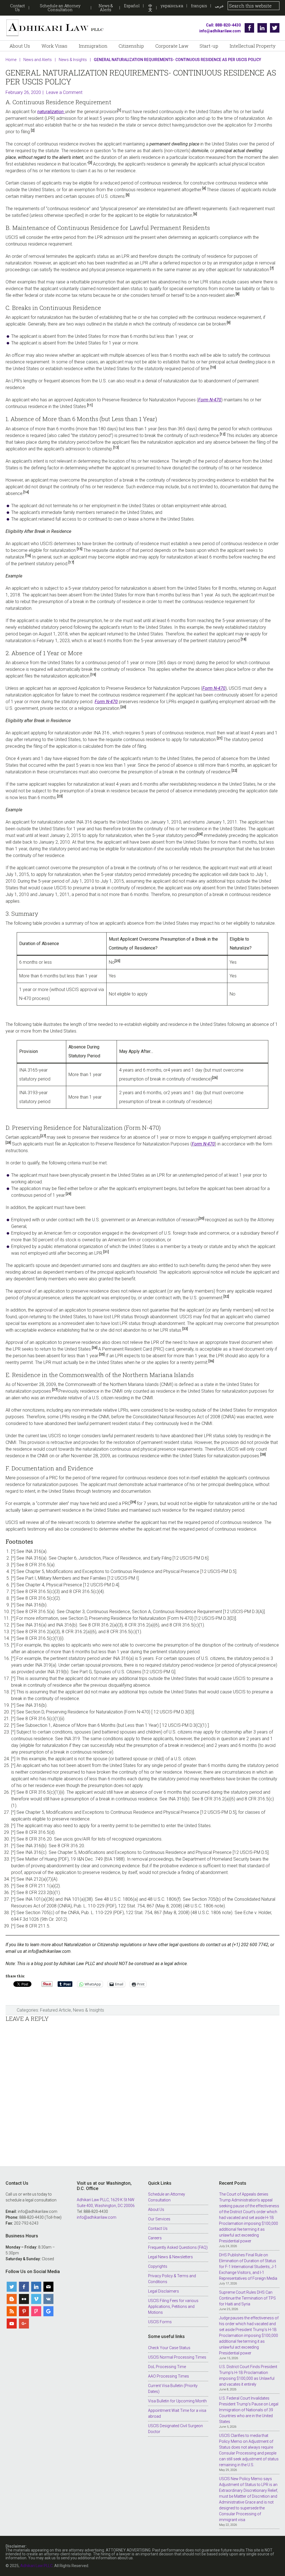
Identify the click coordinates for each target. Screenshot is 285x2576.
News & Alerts (106, 8)
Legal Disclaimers (164, 2291)
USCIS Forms (160, 2322)
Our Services (159, 2219)
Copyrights (158, 2266)
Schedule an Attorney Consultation (60, 8)
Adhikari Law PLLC (55, 28)
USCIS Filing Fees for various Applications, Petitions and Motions (173, 2306)
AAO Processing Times (169, 2376)
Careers (155, 2238)
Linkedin (262, 28)
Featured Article (56, 2010)
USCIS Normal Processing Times (177, 2357)
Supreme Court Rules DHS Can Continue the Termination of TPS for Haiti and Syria (247, 2298)
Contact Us (17, 8)
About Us (156, 2210)
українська (172, 6)
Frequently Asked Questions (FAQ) (178, 2247)
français (199, 6)
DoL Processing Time (167, 2367)
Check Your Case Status (169, 2348)
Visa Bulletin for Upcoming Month (177, 2401)
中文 (150, 8)
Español (132, 6)
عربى (219, 6)
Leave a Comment (64, 92)
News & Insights (89, 2010)
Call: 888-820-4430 (223, 25)
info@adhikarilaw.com (220, 31)
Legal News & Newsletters (170, 2257)
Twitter (275, 28)
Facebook (249, 28)
